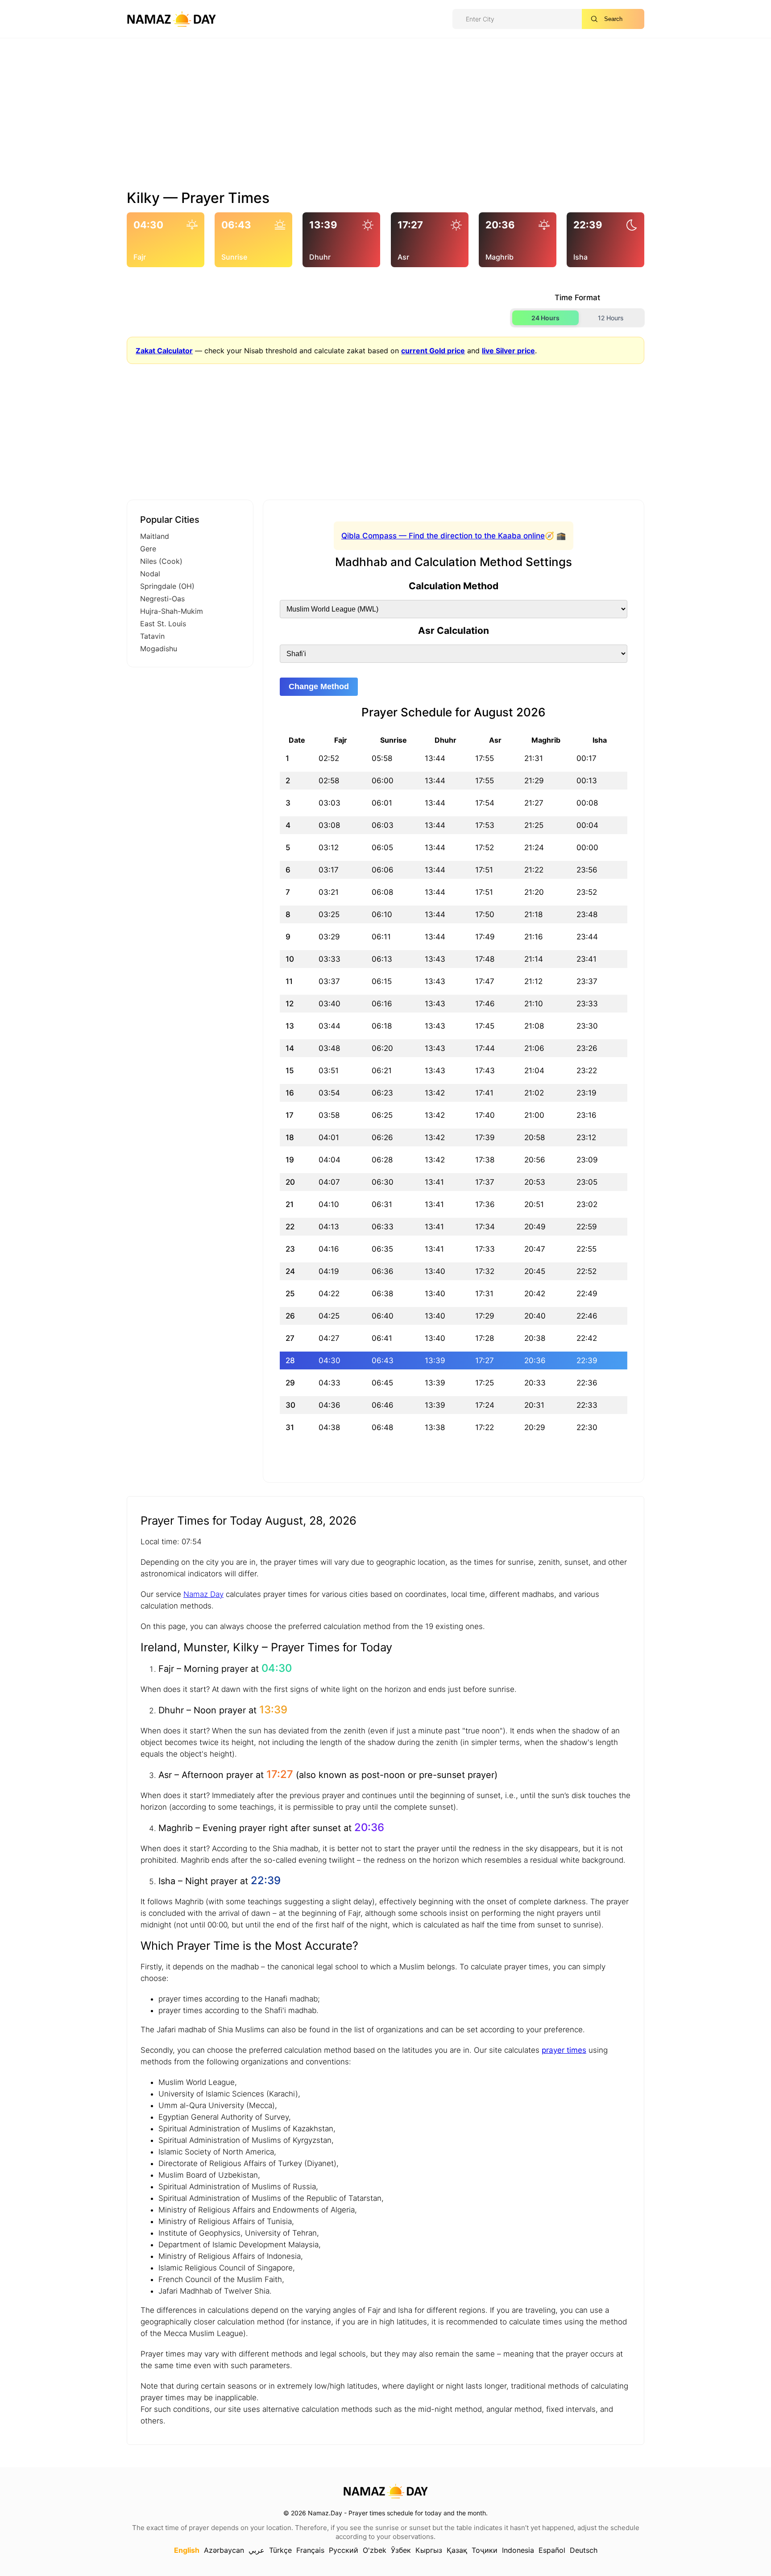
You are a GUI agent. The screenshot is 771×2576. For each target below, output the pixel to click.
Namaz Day (203, 1594)
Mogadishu (159, 649)
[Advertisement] (385, 117)
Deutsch (584, 2550)
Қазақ (457, 2550)
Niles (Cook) (161, 561)
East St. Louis (163, 624)
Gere (148, 549)
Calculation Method (454, 586)
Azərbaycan (224, 2550)
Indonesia (518, 2550)
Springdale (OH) (167, 586)
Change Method (319, 686)
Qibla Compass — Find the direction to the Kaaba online (443, 536)
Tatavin (152, 636)
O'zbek (375, 2550)
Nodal (150, 574)
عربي (257, 2550)
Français (310, 2550)
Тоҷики (485, 2550)
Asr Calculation (454, 631)
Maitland (155, 536)
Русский (344, 2550)
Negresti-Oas (162, 599)
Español (552, 2550)
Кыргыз (429, 2550)
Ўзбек (401, 2550)
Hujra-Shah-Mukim (172, 611)
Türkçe (280, 2550)
